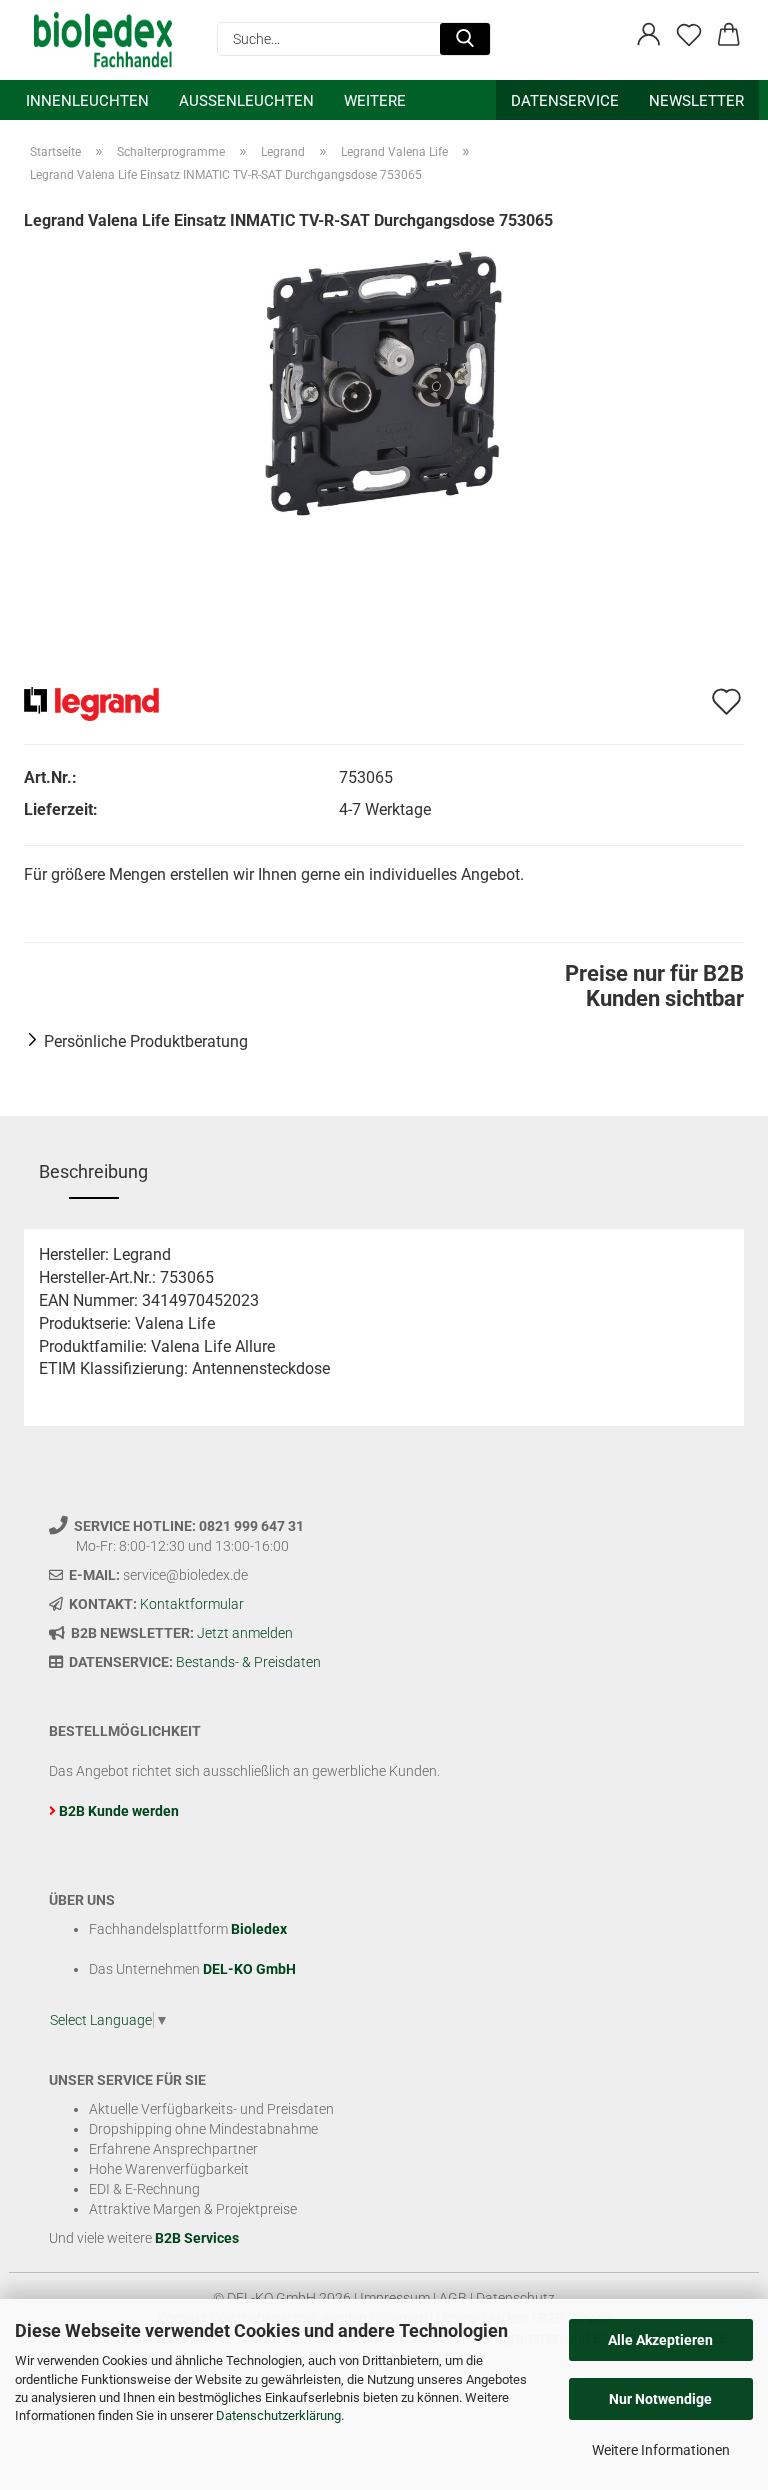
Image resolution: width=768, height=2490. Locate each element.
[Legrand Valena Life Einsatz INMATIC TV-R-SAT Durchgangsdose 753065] (384, 381)
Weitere (375, 101)
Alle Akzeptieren (660, 2340)
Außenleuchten (246, 101)
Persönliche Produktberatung (146, 1041)
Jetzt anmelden (245, 1633)
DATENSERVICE (565, 101)
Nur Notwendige (660, 2399)
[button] (649, 35)
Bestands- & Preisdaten (248, 1662)
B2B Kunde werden (119, 1811)
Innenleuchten (87, 101)
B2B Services (197, 2238)
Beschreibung (93, 1171)
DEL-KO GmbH (249, 1969)
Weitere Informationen (661, 2450)
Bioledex (259, 1929)
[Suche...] (465, 39)
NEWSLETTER (696, 101)
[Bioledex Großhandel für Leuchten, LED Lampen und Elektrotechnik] (110, 40)
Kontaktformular (192, 1604)
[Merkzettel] (689, 35)
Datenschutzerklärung (278, 2415)
